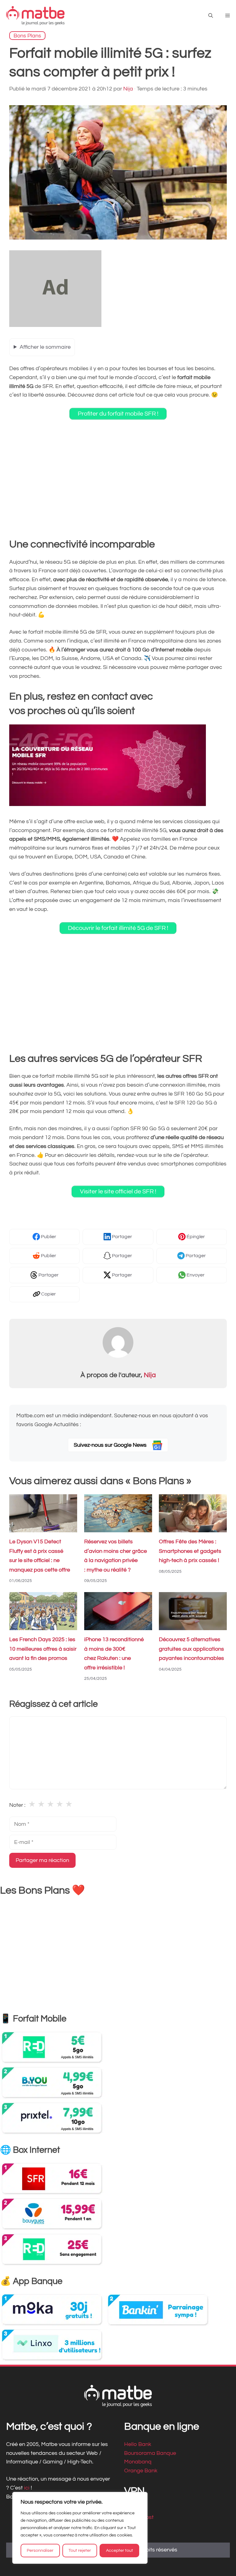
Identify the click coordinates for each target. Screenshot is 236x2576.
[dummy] (55, 325)
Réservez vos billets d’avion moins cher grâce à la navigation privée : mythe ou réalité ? (116, 1556)
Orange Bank (141, 2471)
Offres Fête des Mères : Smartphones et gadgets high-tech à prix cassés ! (190, 1551)
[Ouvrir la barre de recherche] (211, 16)
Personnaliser (40, 2551)
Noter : (17, 1805)
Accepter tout (120, 2551)
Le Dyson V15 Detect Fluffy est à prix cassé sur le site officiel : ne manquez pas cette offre (40, 1556)
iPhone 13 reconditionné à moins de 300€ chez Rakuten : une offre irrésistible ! (114, 1654)
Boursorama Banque (150, 2453)
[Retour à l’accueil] (35, 15)
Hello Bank (138, 2444)
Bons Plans (27, 35)
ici (27, 2488)
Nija (150, 1375)
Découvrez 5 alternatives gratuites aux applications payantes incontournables (191, 1649)
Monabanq (138, 2462)
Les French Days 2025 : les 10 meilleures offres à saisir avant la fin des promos (43, 1649)
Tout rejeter (80, 2551)
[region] (80, 2528)
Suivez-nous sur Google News (111, 1445)
